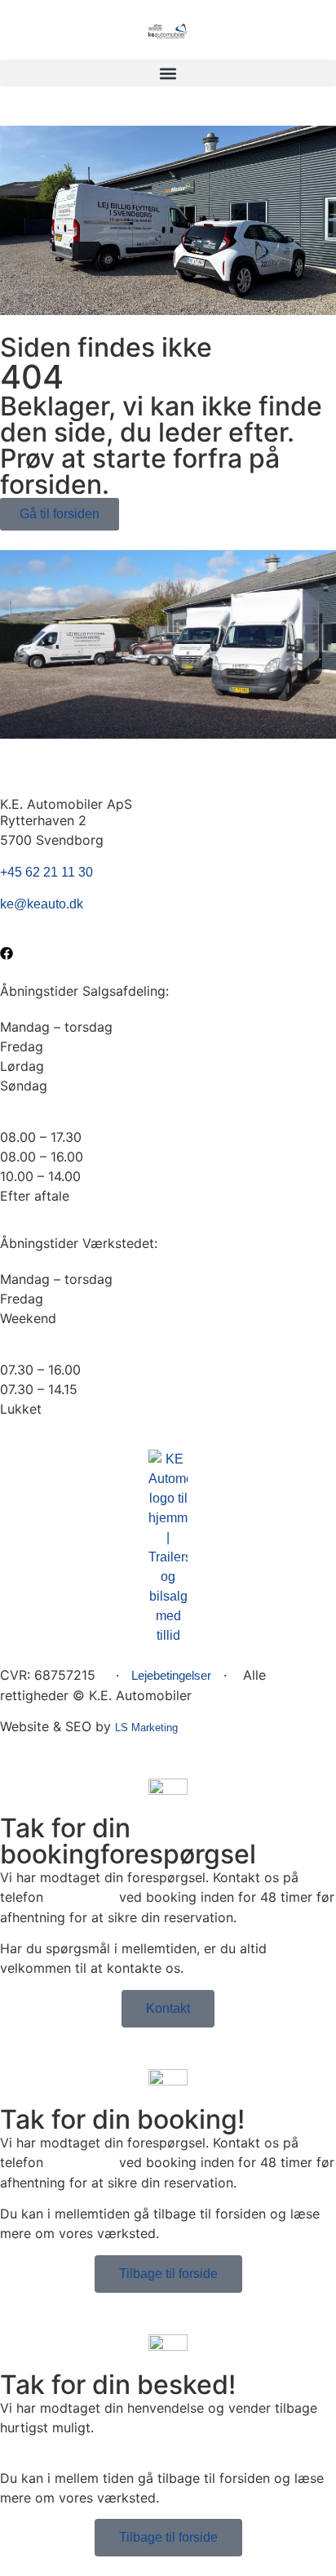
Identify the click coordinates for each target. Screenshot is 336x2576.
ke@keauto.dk (42, 904)
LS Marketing (146, 1728)
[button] (168, 73)
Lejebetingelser (171, 1675)
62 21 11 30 (81, 1897)
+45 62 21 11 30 (46, 872)
